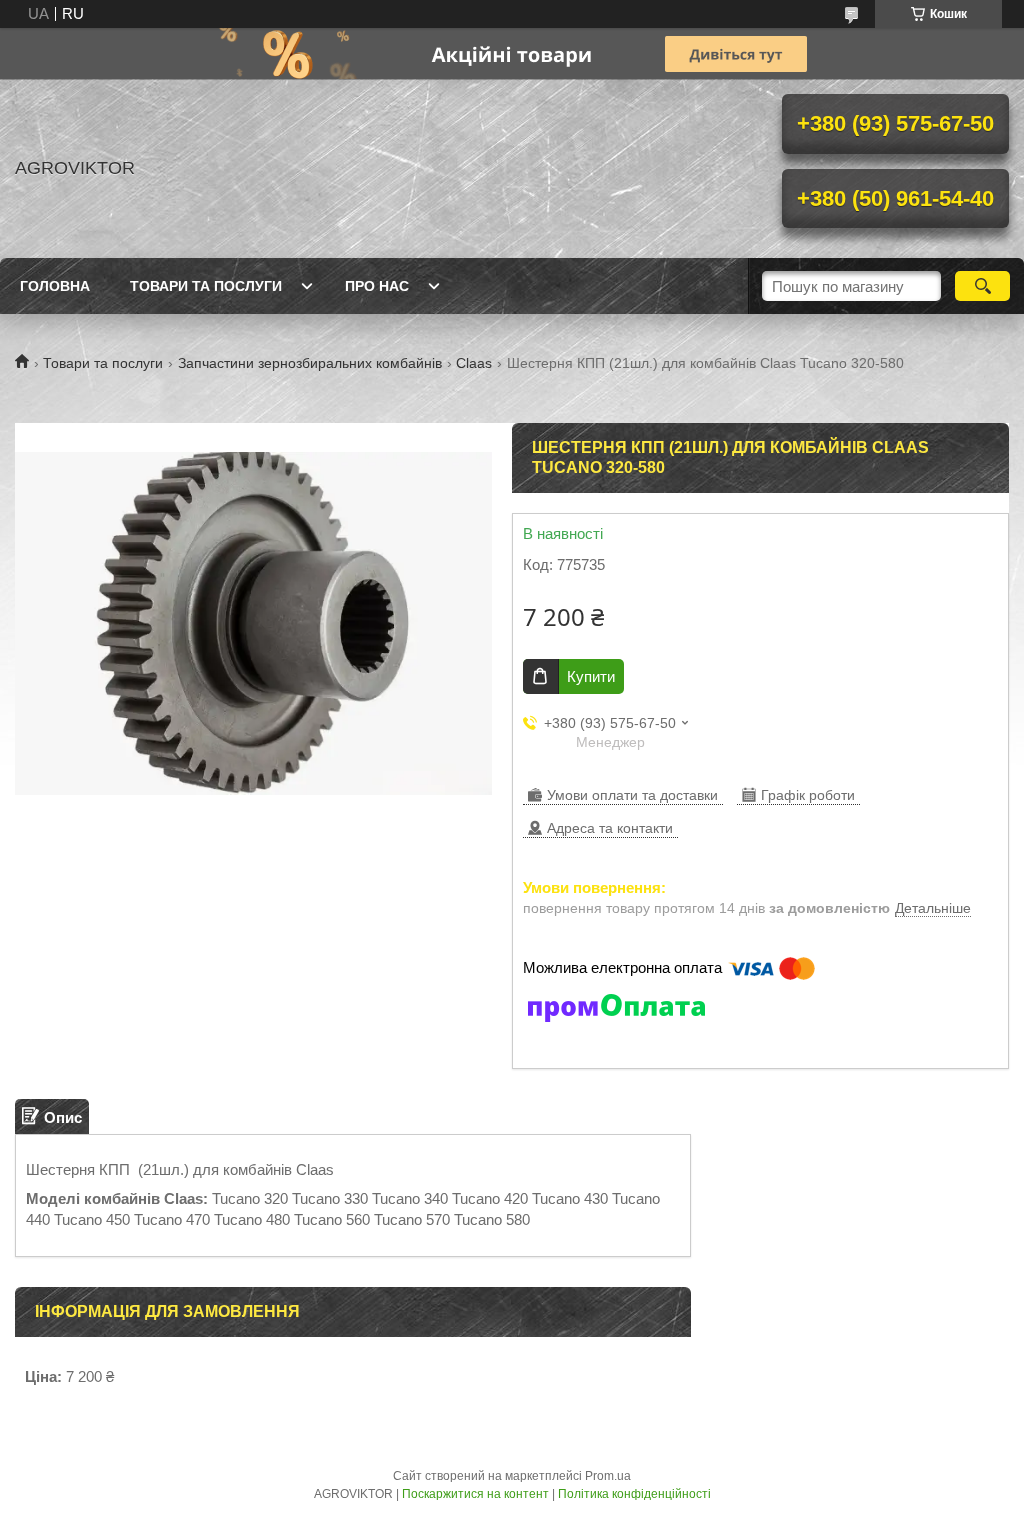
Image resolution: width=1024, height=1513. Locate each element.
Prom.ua (608, 1476)
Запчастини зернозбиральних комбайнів (310, 363)
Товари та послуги (206, 286)
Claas (474, 363)
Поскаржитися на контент (475, 1494)
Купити (591, 676)
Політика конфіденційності (634, 1494)
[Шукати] (982, 286)
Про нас (377, 286)
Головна (55, 286)
